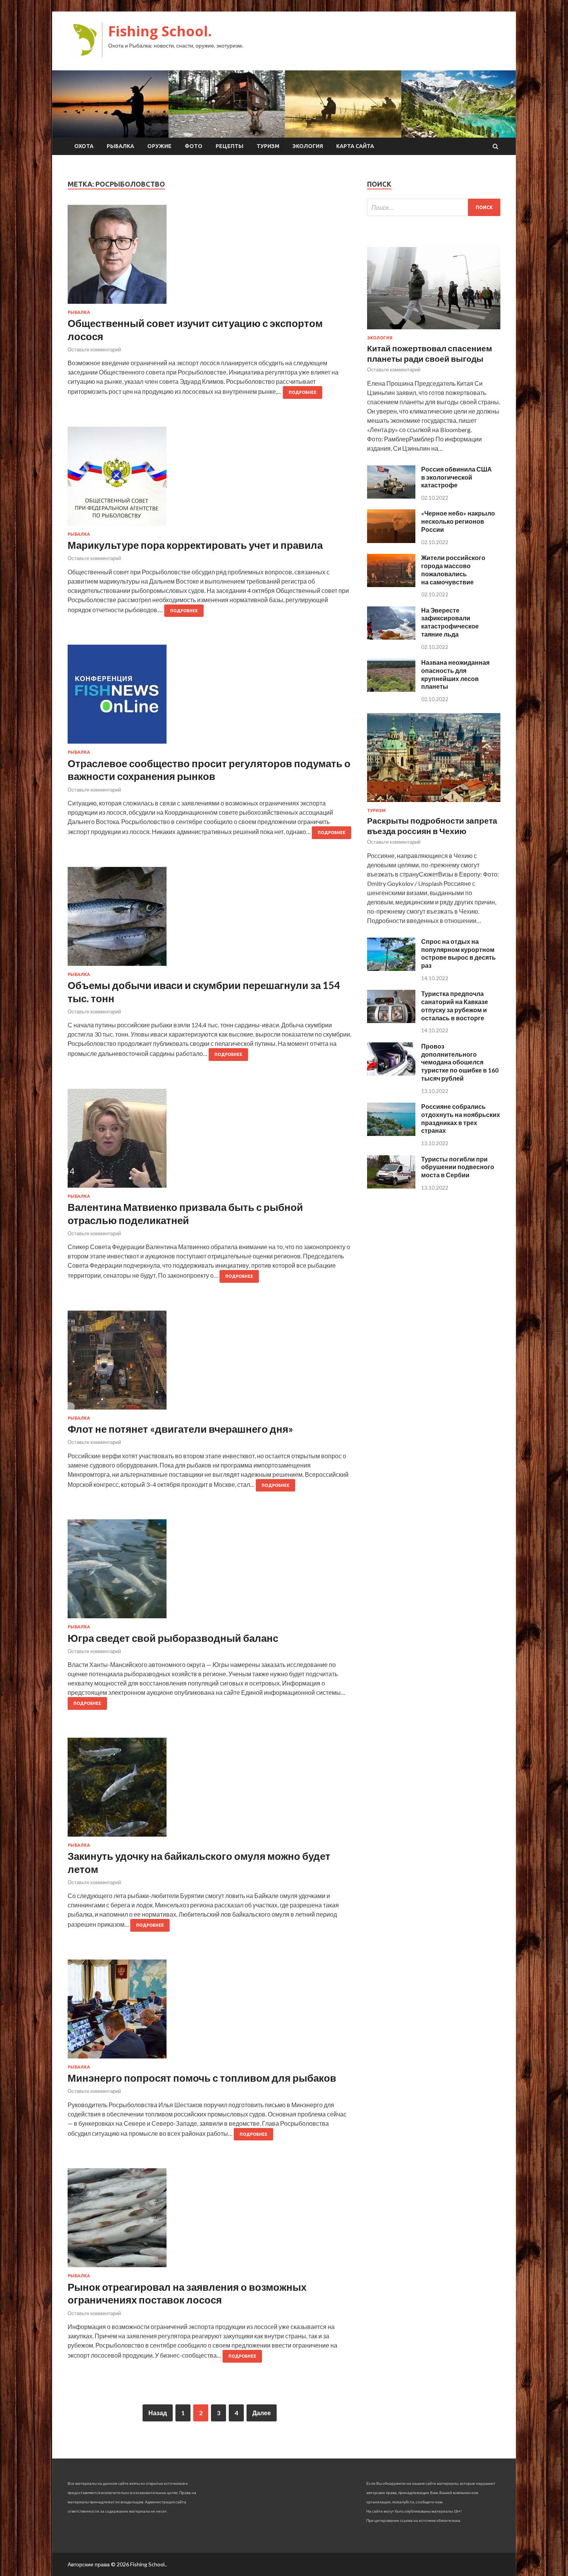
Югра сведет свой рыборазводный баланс (173, 1638)
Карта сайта (355, 146)
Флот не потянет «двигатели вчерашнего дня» (180, 1429)
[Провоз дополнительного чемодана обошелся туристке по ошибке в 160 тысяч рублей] (391, 1073)
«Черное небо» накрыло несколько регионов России (458, 521)
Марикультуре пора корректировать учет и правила (195, 545)
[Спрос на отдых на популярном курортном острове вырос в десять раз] (391, 968)
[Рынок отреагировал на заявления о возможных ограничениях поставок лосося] (210, 2221)
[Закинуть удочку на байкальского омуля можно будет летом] (210, 1790)
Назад (158, 2413)
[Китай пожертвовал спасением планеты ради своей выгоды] (434, 331)
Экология (308, 146)
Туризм (268, 146)
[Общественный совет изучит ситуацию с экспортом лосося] (210, 257)
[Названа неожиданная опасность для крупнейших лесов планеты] (391, 689)
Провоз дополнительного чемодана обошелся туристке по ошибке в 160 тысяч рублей (460, 1062)
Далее (262, 2413)
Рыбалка (120, 146)
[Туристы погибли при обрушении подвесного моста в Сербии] (391, 1186)
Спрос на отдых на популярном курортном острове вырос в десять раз (458, 953)
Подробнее (303, 392)
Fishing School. (160, 31)
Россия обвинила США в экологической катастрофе (457, 477)
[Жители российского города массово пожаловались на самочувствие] (391, 585)
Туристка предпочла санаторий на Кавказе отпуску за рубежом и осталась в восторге (455, 1005)
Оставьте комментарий (94, 349)
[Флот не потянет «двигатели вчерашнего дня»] (210, 1363)
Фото (194, 146)
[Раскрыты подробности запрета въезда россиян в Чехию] (434, 803)
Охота (84, 146)
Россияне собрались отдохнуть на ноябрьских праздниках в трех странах (461, 1118)
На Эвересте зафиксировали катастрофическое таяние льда (450, 622)
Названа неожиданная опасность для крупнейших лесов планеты (455, 674)
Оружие (159, 146)
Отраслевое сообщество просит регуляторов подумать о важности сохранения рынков (209, 770)
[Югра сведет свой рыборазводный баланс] (210, 1572)
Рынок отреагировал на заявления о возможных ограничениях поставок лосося (187, 2293)
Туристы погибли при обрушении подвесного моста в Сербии (458, 1167)
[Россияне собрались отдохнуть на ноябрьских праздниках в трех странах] (391, 1133)
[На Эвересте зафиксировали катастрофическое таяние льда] (391, 637)
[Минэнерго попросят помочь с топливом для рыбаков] (210, 2012)
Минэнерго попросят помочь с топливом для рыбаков (202, 2078)
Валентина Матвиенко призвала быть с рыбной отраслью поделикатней (185, 1214)
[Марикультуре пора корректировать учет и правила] (210, 479)
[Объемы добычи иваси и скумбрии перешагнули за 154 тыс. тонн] (210, 919)
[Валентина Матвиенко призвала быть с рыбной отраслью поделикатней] (210, 1141)
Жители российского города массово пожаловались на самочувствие (453, 570)
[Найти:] (434, 207)
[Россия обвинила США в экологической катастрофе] (391, 496)
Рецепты (230, 146)
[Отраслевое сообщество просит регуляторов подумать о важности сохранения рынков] (210, 697)
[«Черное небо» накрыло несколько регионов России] (391, 541)
